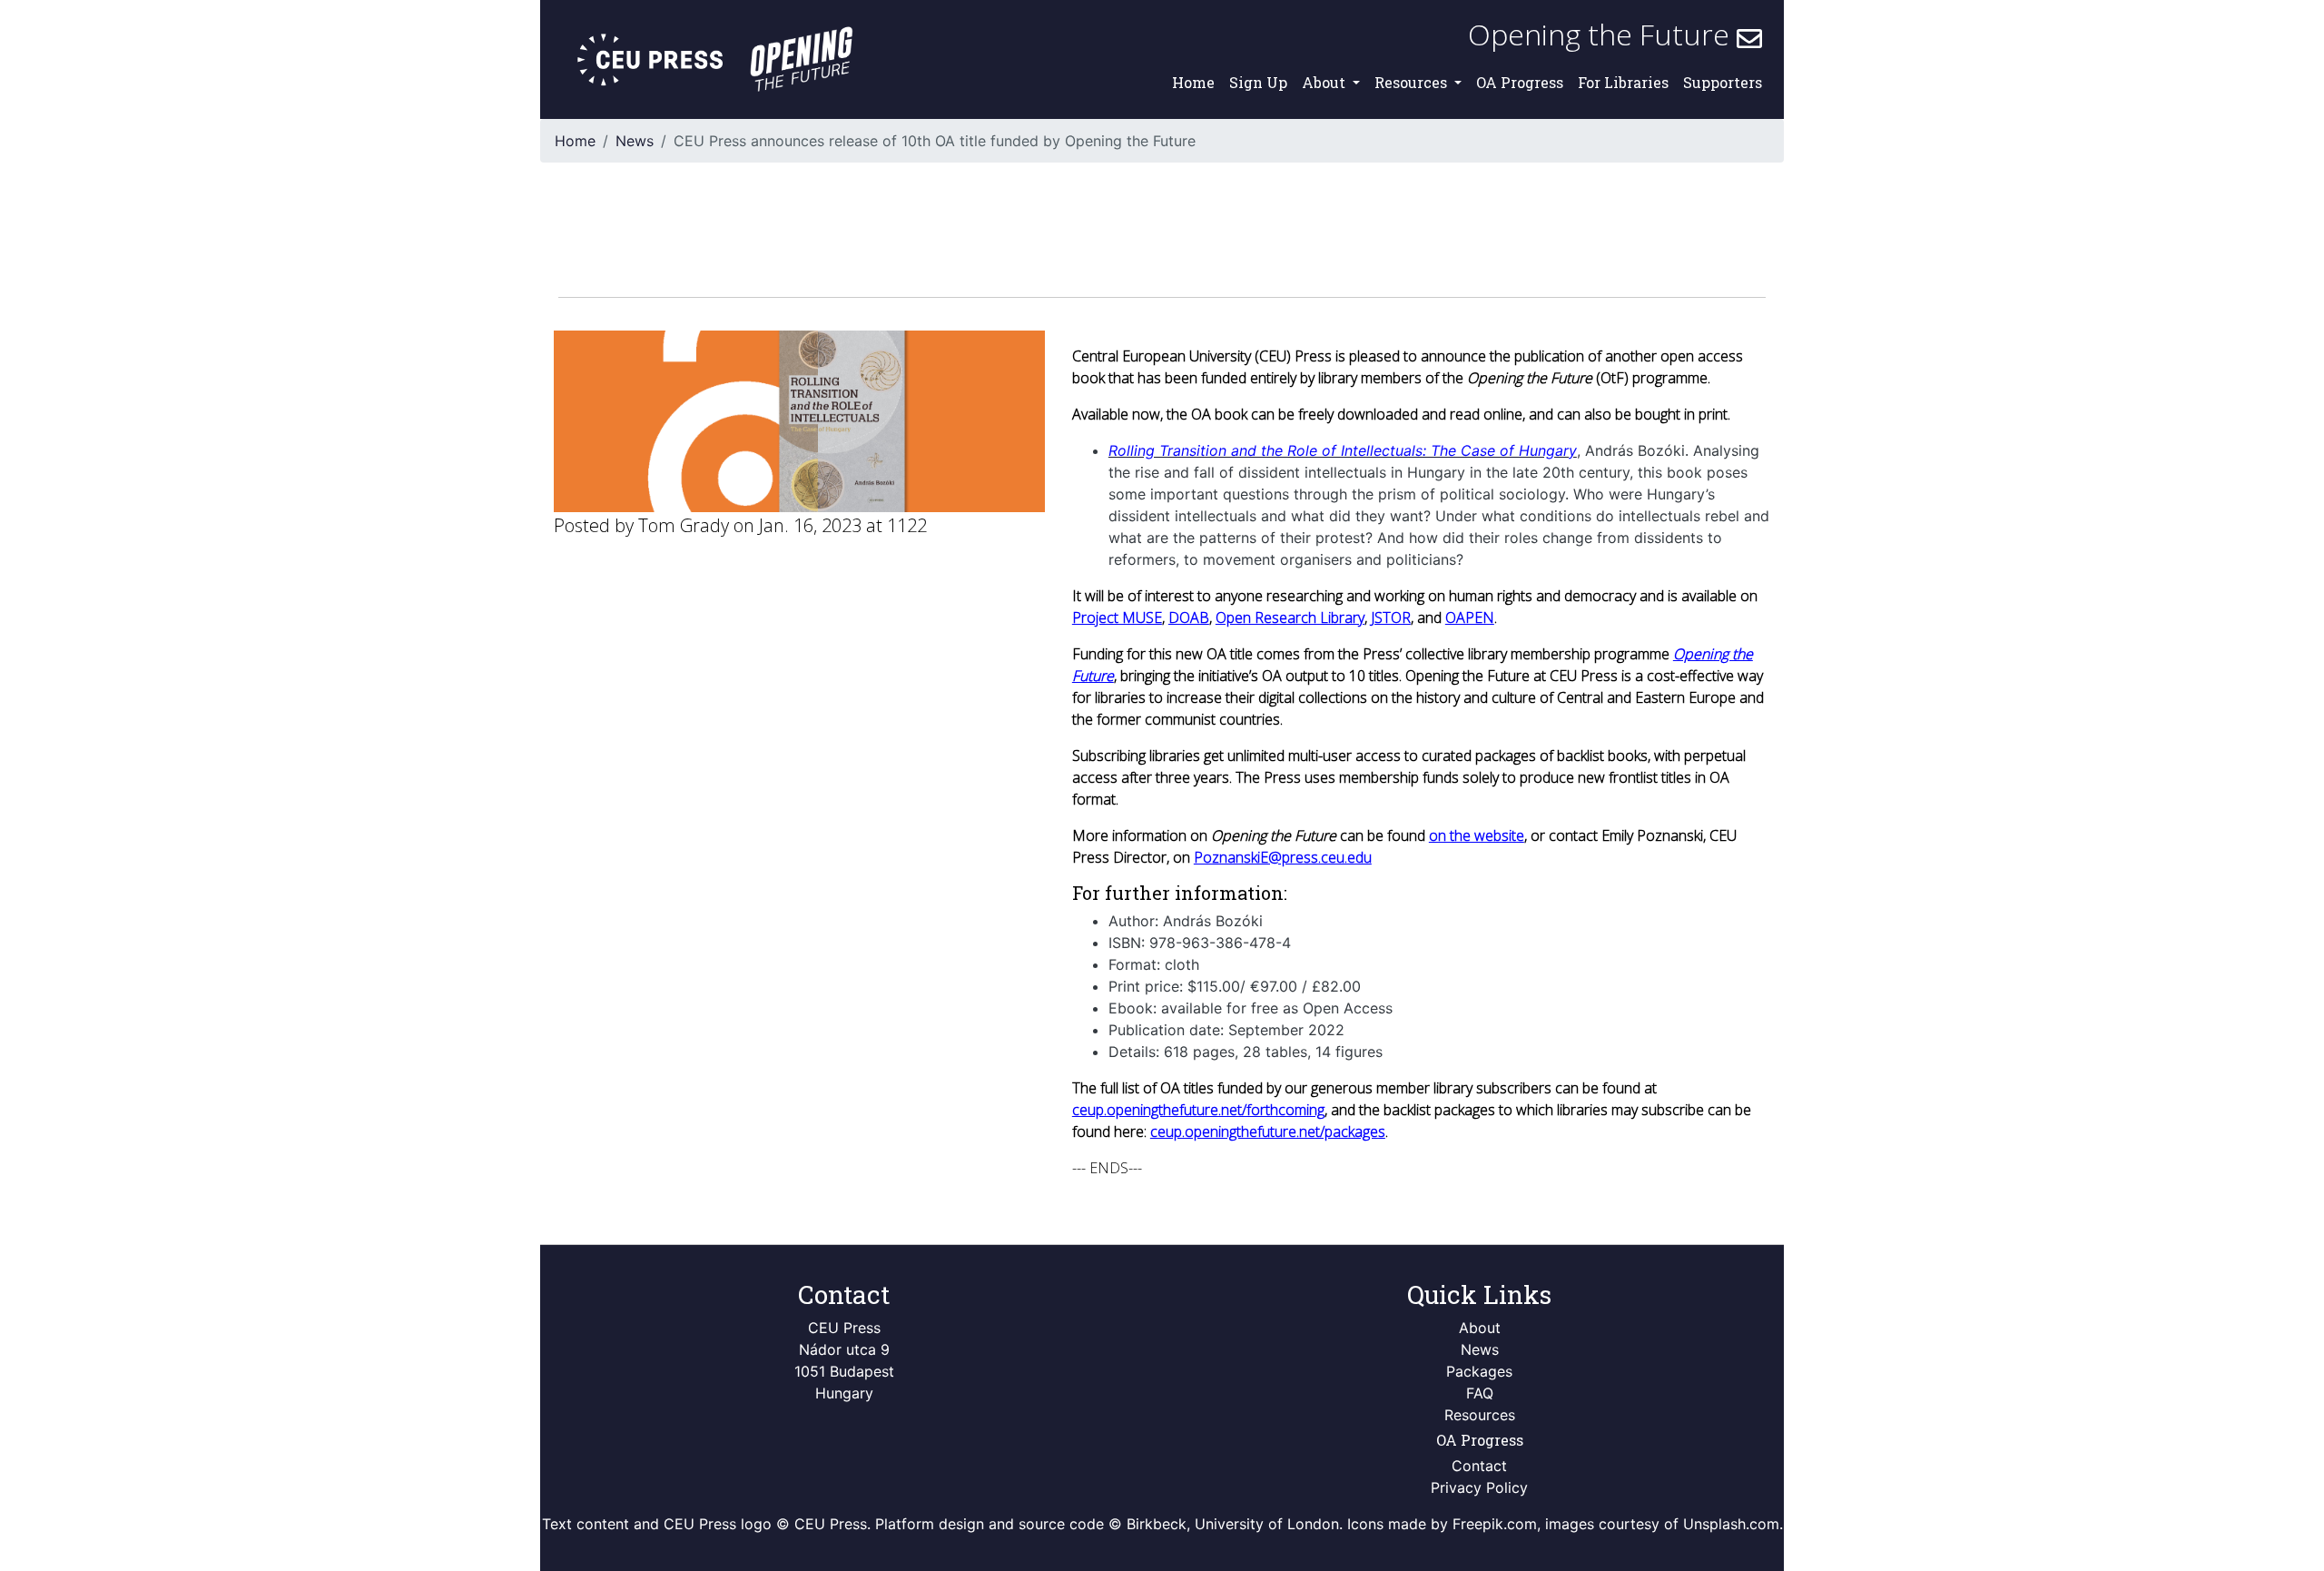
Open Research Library (1290, 618)
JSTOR (1391, 618)
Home (1193, 82)
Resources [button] (1413, 82)
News (635, 141)
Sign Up (1258, 82)
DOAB (1189, 618)
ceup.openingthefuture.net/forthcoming (1198, 1110)
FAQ (1480, 1393)
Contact (1479, 1466)
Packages (1479, 1371)
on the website (1477, 835)
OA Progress (1520, 82)
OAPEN (1470, 618)
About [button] (1325, 82)
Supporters (1723, 82)
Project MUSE (1117, 618)
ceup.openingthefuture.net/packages (1268, 1131)
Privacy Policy (1479, 1487)
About (1480, 1328)
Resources (1480, 1415)
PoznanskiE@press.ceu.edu (1283, 857)
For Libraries (1623, 82)
